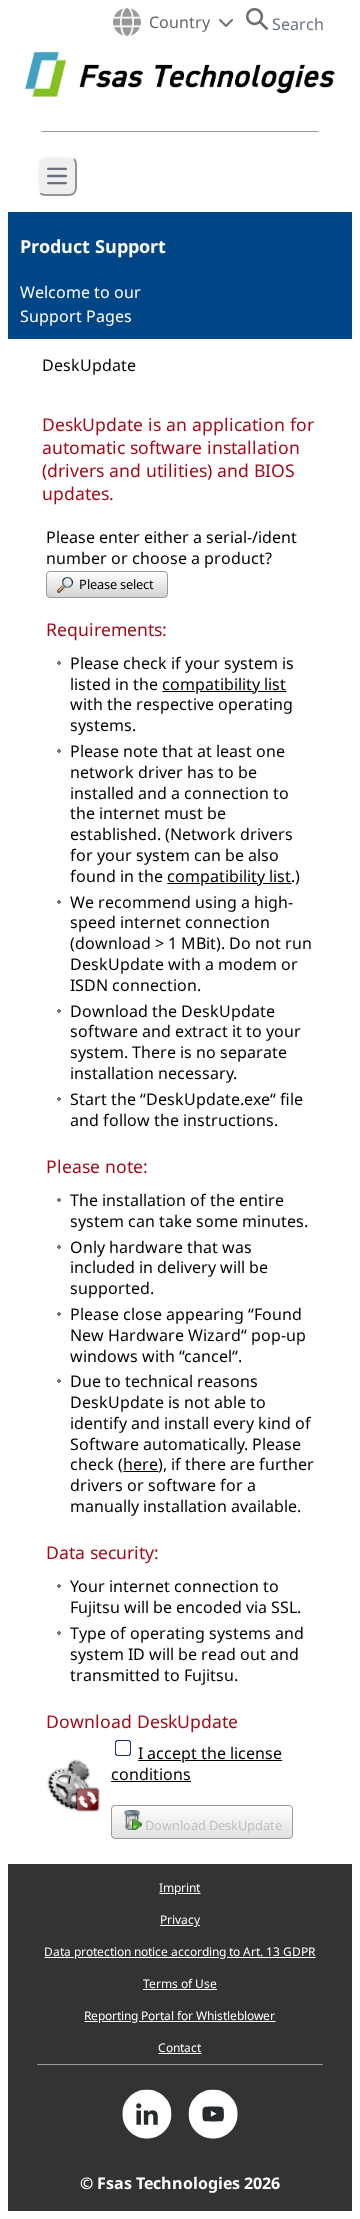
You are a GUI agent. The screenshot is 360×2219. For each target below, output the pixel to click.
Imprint (179, 1887)
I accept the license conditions (196, 1763)
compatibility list (224, 684)
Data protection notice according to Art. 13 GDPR (179, 1951)
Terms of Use (180, 1983)
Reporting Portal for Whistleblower (179, 2015)
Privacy (180, 1919)
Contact (179, 2047)
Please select (118, 584)
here (140, 1464)
